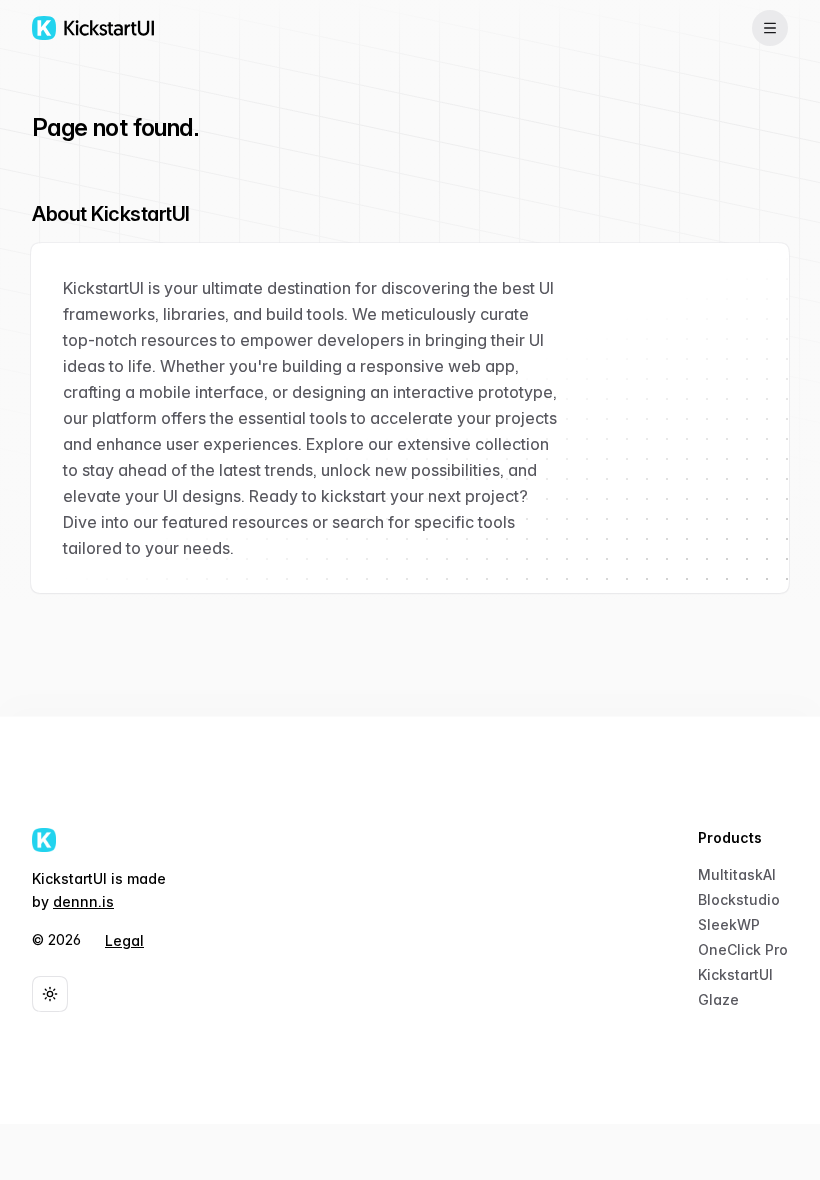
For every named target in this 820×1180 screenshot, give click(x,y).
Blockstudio (739, 899)
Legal (124, 940)
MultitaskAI (737, 874)
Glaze (718, 999)
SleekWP (729, 924)
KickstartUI (735, 974)
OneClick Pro (743, 949)
